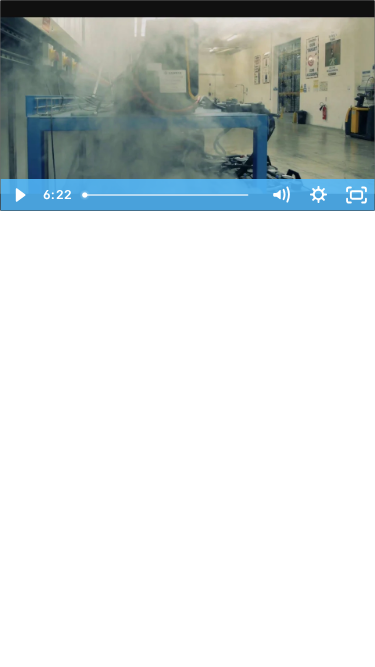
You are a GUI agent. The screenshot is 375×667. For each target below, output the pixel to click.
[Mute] (280, 195)
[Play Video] (19, 195)
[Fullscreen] (356, 195)
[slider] (168, 195)
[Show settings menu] (318, 195)
